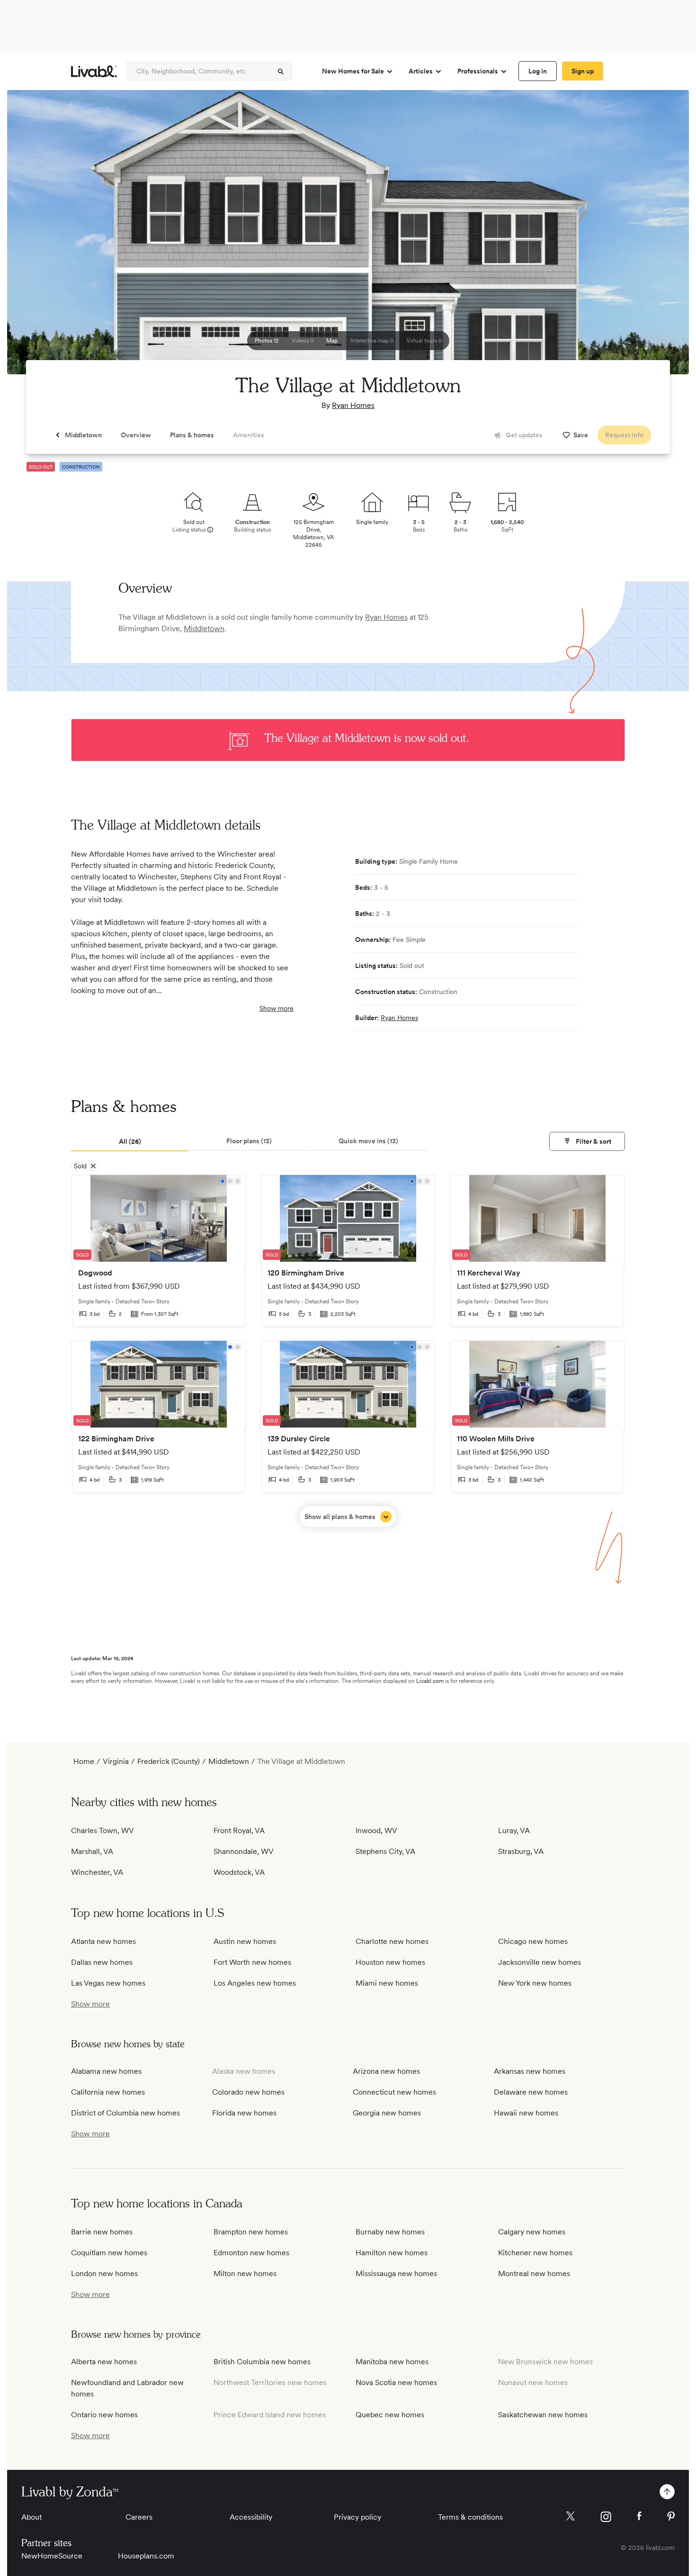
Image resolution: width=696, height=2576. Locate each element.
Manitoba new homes (392, 2362)
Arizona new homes (386, 2071)
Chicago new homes (533, 1941)
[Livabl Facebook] (639, 2516)
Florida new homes (244, 2113)
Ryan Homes (353, 405)
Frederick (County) (169, 1761)
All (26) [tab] (130, 1141)
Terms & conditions (470, 2517)
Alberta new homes (104, 2362)
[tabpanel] (348, 1351)
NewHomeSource (52, 2556)
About (31, 2517)
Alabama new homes (106, 2071)
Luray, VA (514, 1830)
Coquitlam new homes (109, 2253)
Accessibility (251, 2517)
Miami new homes (387, 1983)
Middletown (204, 628)
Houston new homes (390, 1962)
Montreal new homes (534, 2273)
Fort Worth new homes (252, 1962)
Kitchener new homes (535, 2253)
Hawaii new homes (526, 2113)
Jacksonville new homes (540, 1962)
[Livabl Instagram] (606, 2517)
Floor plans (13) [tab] (249, 1141)
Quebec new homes (390, 2415)
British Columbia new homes (262, 2362)
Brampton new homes (251, 2232)
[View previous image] (38, 236)
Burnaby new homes (390, 2232)
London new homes (104, 2273)
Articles (421, 71)
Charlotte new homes (392, 1941)
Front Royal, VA (239, 1830)
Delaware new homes (531, 2092)
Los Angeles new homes (255, 1983)
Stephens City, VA (385, 1851)
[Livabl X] (570, 2516)
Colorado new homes (248, 2092)
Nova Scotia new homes (396, 2382)
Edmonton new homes (251, 2253)
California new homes (108, 2092)
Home (84, 1761)
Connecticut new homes (394, 2092)
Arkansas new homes (530, 2071)
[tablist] (348, 1142)
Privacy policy (357, 2517)
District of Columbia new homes (125, 2113)
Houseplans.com (146, 2556)
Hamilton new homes (392, 2253)
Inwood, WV (376, 1830)
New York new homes (535, 1983)
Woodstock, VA (239, 1872)
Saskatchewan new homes (543, 2415)
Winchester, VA (97, 1872)
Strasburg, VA (521, 1851)
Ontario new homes (104, 2415)
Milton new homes (245, 2273)
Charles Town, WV (103, 1830)
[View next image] (658, 236)
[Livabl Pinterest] (671, 2516)
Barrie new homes (102, 2232)
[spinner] (281, 72)
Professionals (478, 71)
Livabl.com (430, 1681)
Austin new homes (245, 1941)
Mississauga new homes (396, 2273)
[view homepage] (94, 71)
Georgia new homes (387, 2113)
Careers (139, 2517)
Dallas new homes (102, 1962)
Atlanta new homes (103, 1941)
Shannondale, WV (244, 1851)
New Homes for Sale (353, 71)
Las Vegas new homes (108, 1983)
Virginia (116, 1761)
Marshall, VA (92, 1851)
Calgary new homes (532, 2232)
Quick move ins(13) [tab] (368, 1141)
